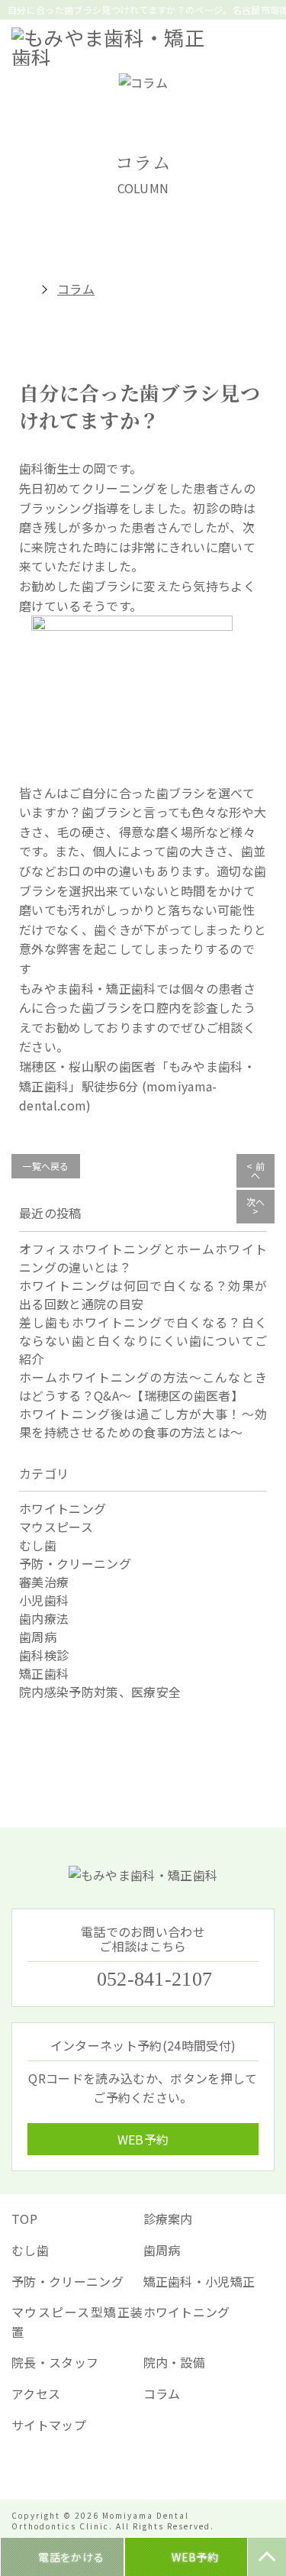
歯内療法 (44, 1618)
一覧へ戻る (46, 1166)
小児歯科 (44, 1600)
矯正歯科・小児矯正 (199, 2281)
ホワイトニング (63, 1508)
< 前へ (255, 1170)
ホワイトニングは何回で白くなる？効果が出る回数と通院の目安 (143, 1294)
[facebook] (121, 2469)
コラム (162, 2393)
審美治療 (44, 1582)
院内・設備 (175, 2362)
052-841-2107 (155, 1980)
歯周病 (38, 1637)
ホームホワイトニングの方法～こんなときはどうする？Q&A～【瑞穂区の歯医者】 (143, 1386)
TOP (24, 2219)
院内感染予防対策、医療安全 (100, 1692)
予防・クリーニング (75, 1563)
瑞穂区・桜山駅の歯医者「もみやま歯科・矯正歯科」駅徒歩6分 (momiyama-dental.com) (137, 1086)
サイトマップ (49, 2425)
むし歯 (38, 1545)
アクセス (36, 2393)
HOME (19, 289)
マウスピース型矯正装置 (77, 2322)
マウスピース (56, 1527)
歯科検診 (44, 1655)
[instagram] (166, 2469)
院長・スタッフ (55, 2362)
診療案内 (168, 2219)
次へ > (256, 1206)
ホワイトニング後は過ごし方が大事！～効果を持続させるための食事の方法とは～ (143, 1423)
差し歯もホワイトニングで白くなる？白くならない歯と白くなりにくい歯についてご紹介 (143, 1340)
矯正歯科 (44, 1673)
